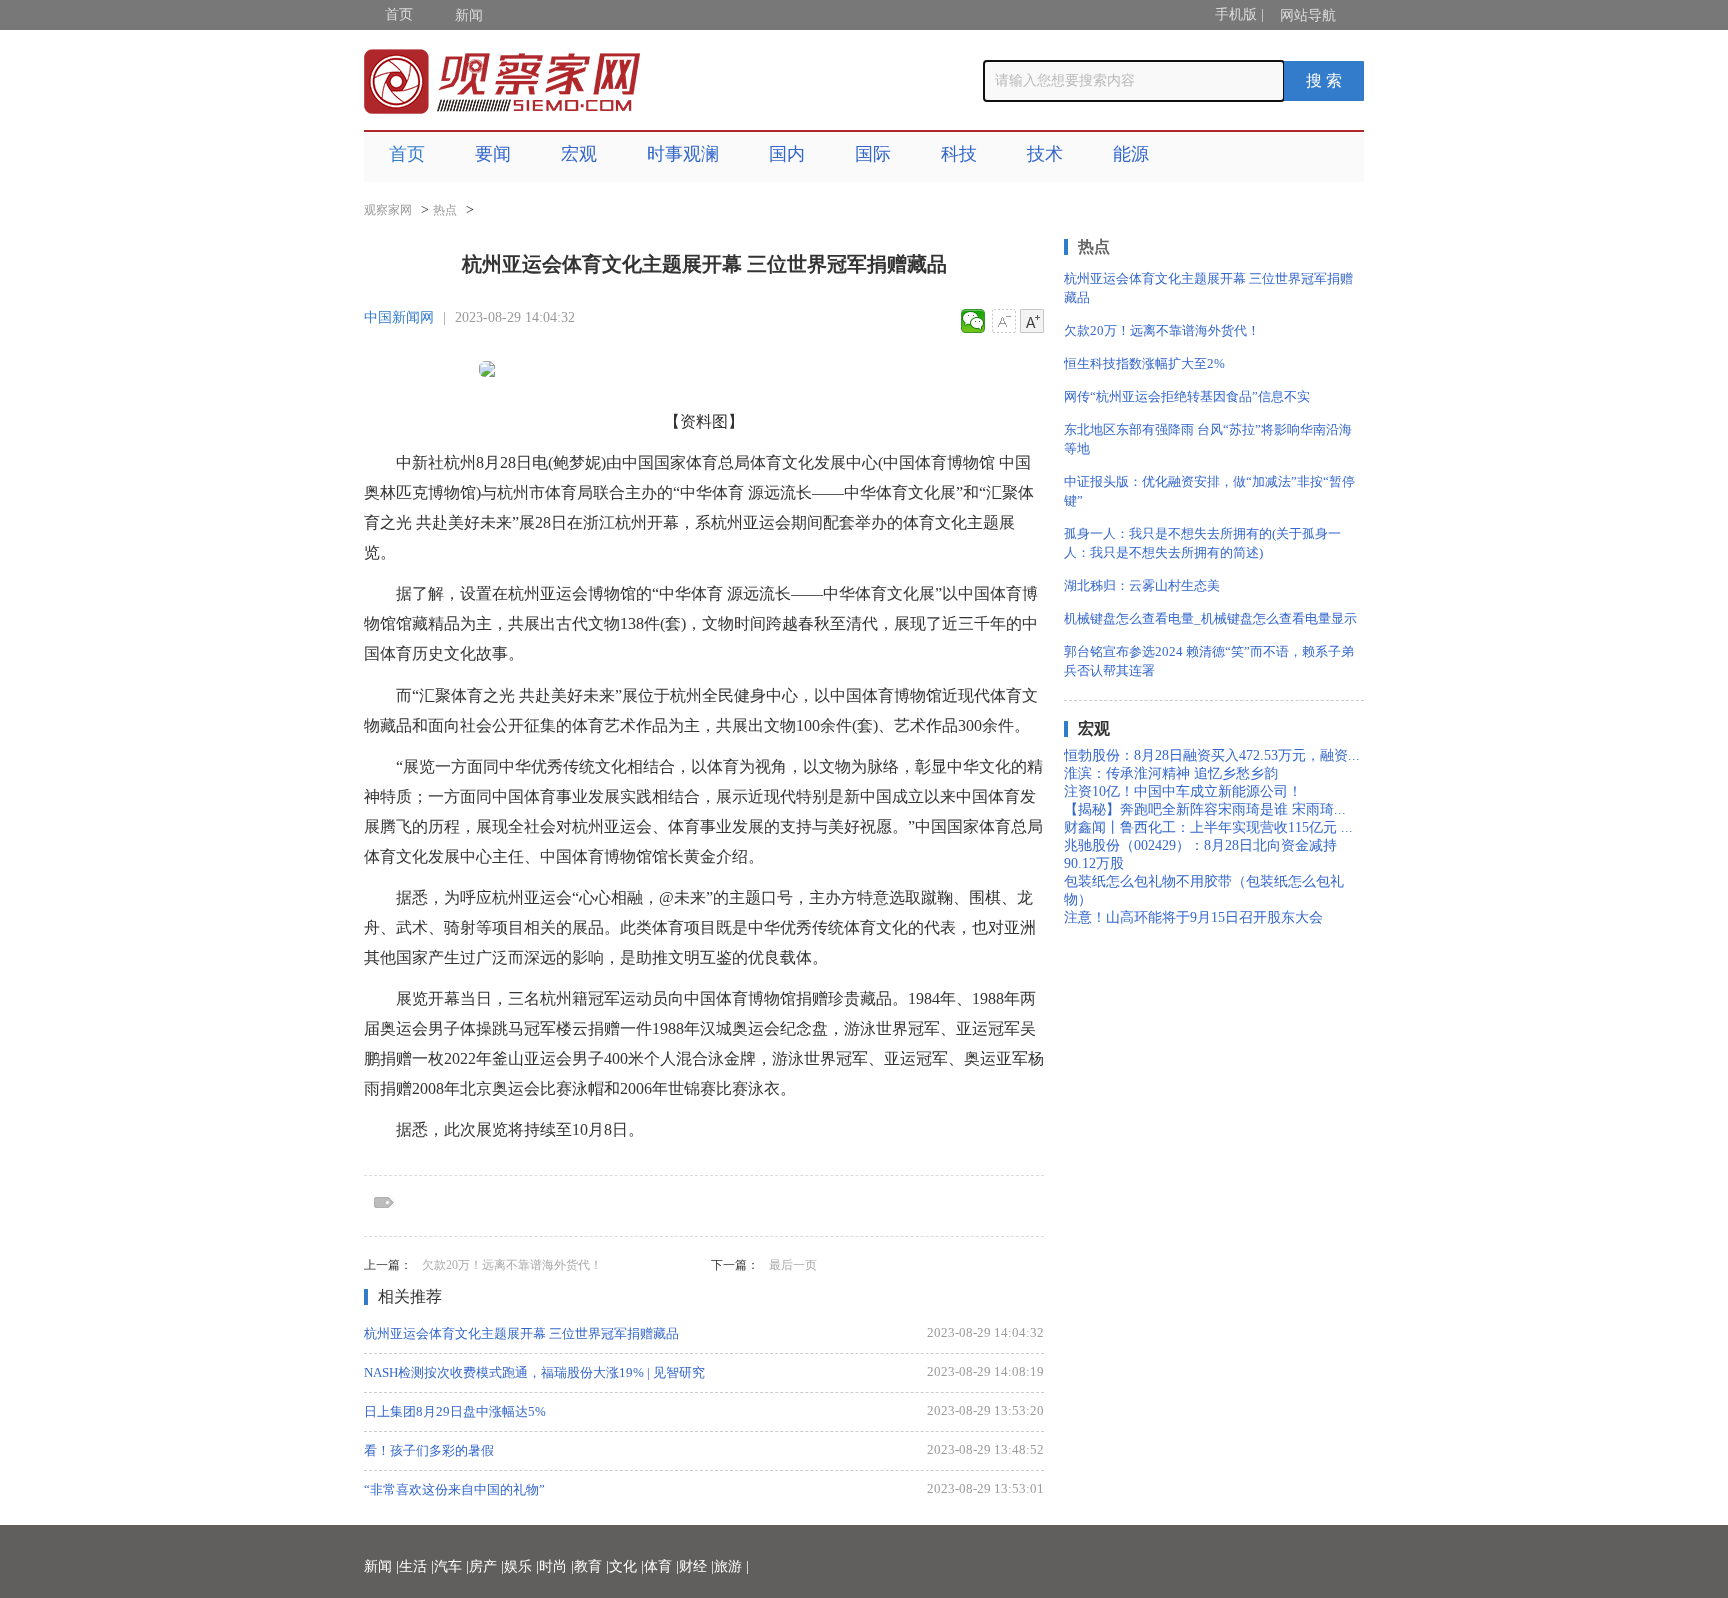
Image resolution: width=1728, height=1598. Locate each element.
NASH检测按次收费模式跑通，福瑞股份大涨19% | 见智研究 (534, 1372)
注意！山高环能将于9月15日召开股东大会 (1193, 917)
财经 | (696, 1566)
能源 (1131, 154)
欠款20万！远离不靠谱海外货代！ (512, 1265)
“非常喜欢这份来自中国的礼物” (454, 1489)
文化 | (626, 1566)
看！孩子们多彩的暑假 (429, 1450)
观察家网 (388, 210)
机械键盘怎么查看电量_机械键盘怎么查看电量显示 (1210, 618)
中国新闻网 (399, 317)
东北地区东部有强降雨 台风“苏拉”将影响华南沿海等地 (1208, 439)
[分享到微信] (973, 321)
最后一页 (793, 1265)
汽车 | (451, 1566)
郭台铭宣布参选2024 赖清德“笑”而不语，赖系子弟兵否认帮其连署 (1209, 661)
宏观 (579, 154)
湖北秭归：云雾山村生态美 (1142, 585)
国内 (787, 154)
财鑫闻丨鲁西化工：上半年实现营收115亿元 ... (1208, 827)
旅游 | (731, 1566)
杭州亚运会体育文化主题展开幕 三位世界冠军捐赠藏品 (521, 1333)
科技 (959, 154)
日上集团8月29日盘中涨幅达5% (455, 1411)
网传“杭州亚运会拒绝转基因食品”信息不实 (1187, 396)
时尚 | (556, 1566)
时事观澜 (683, 154)
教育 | (591, 1566)
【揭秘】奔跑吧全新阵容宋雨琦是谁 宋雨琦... (1205, 809)
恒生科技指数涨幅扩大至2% (1144, 363)
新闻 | (381, 1566)
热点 (445, 210)
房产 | (486, 1566)
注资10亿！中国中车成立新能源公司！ (1183, 791)
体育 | (661, 1566)
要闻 (493, 154)
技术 (1045, 154)
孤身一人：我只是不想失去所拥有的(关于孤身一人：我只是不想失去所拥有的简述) (1202, 543)
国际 (873, 154)
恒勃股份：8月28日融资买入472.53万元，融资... (1212, 755)
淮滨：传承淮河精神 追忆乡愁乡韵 (1171, 773)
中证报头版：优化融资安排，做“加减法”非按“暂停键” (1209, 491)
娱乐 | (521, 1566)
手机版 (1236, 14)
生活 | (416, 1566)
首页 (399, 14)
